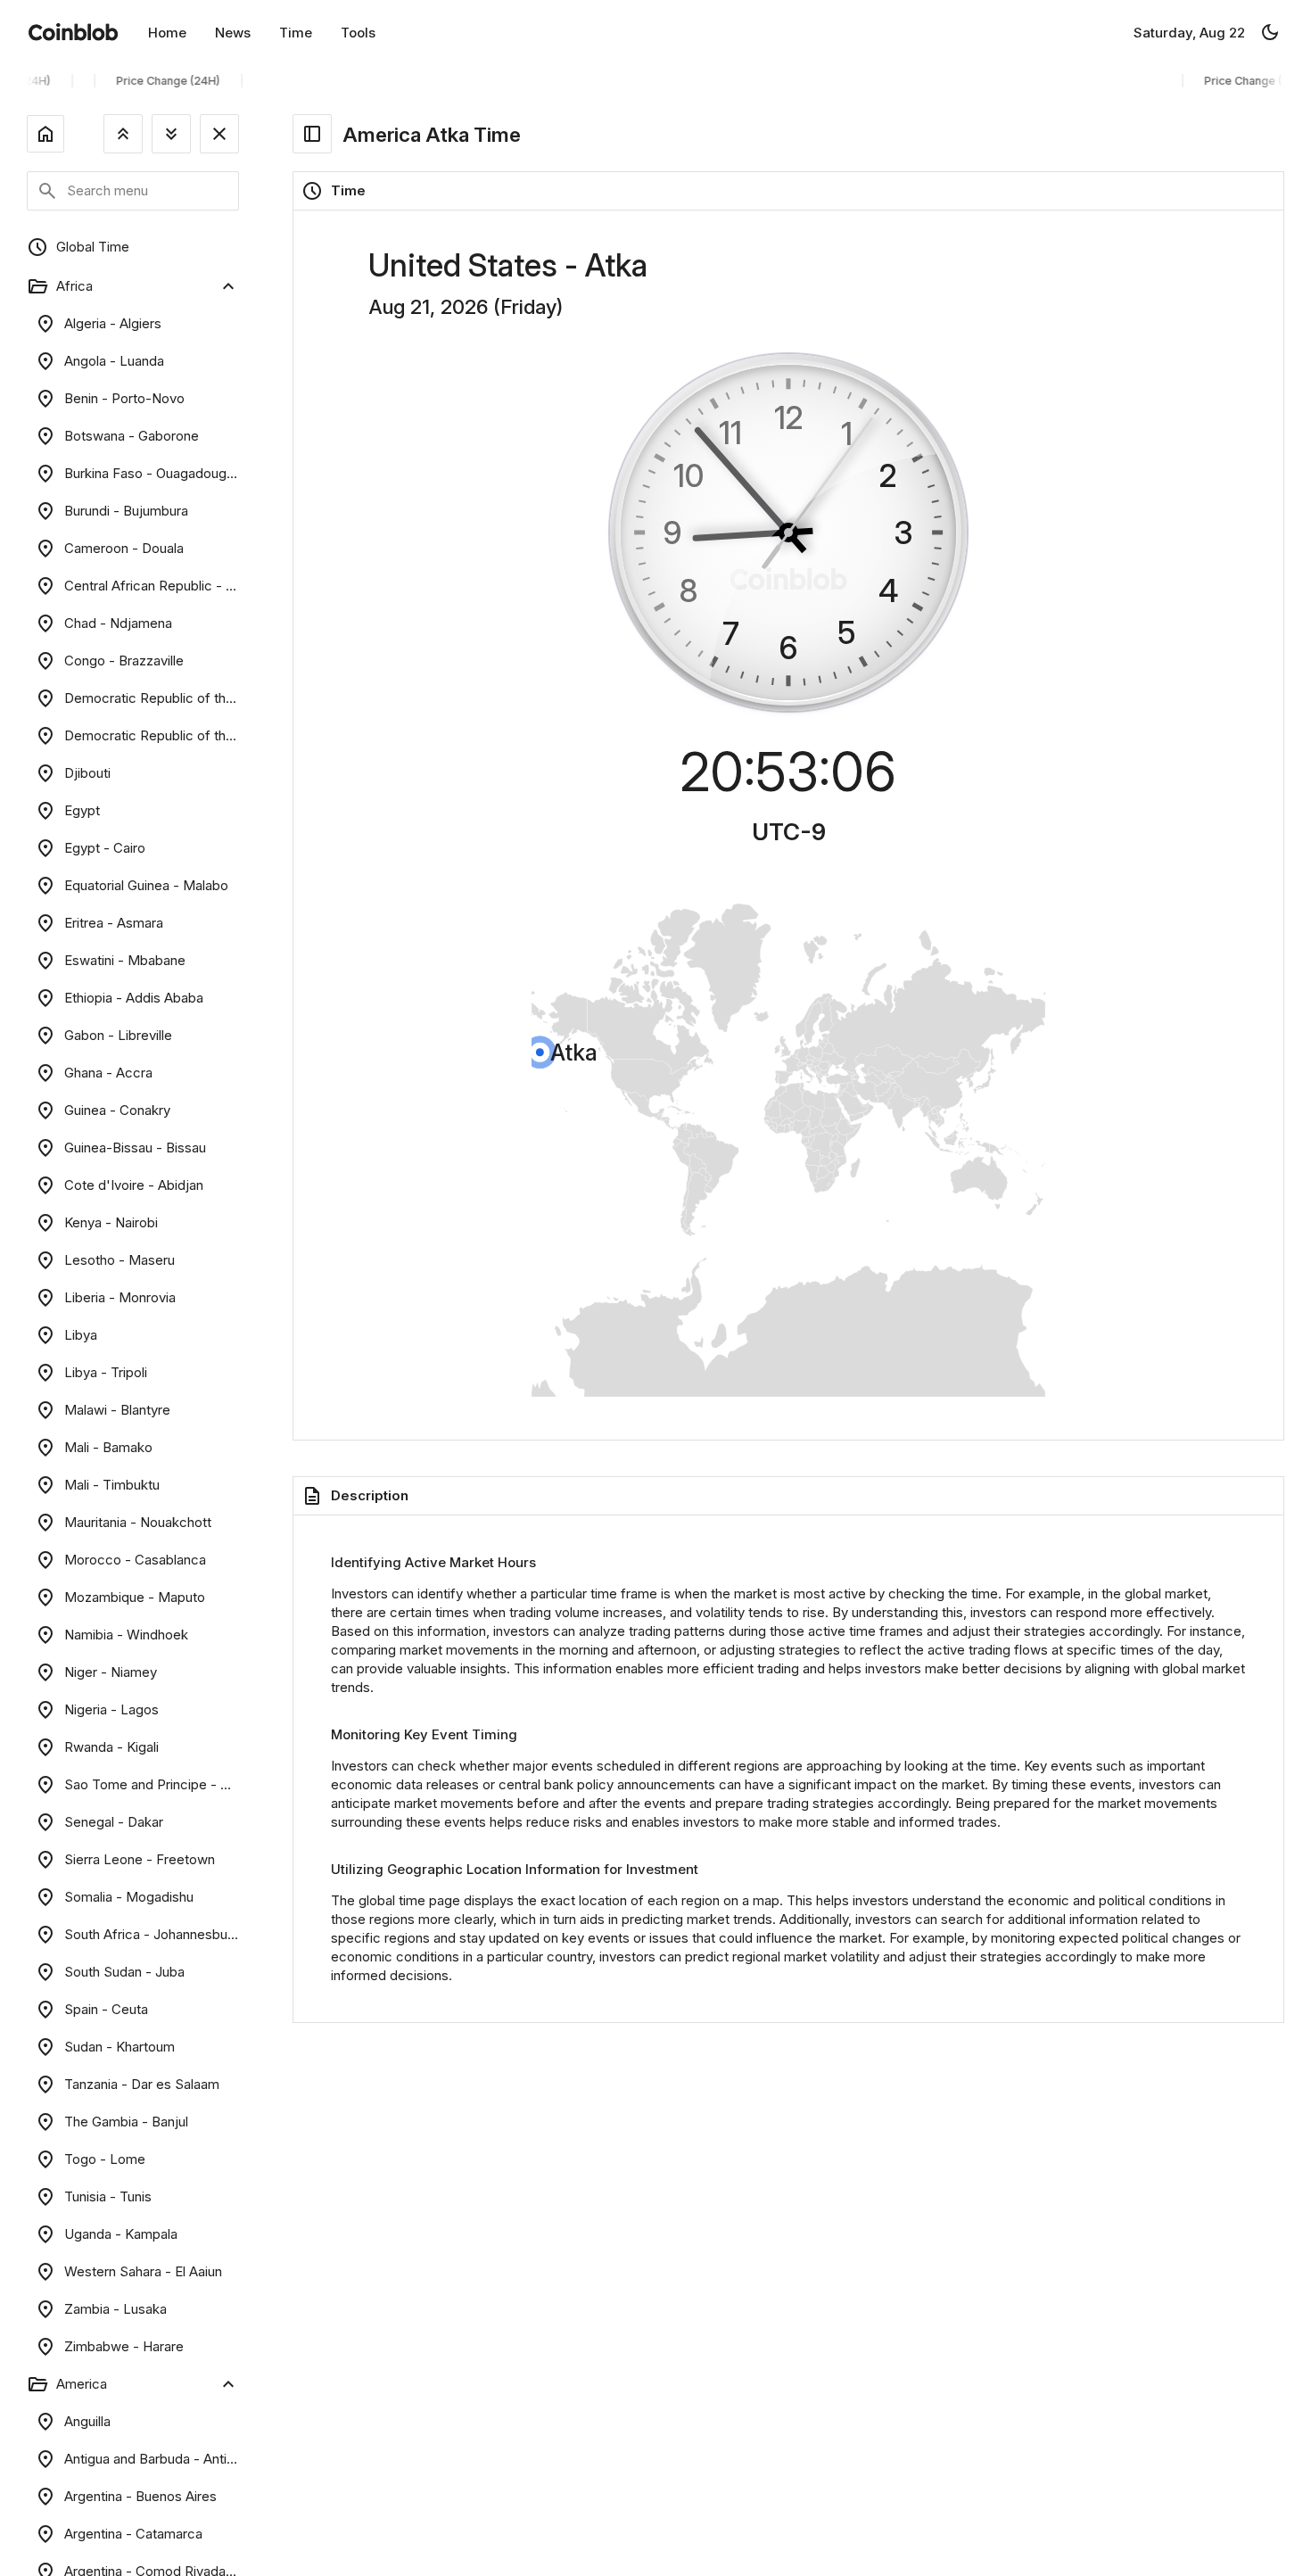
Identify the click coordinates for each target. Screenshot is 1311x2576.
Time (296, 33)
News (233, 33)
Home (167, 33)
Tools (358, 33)
